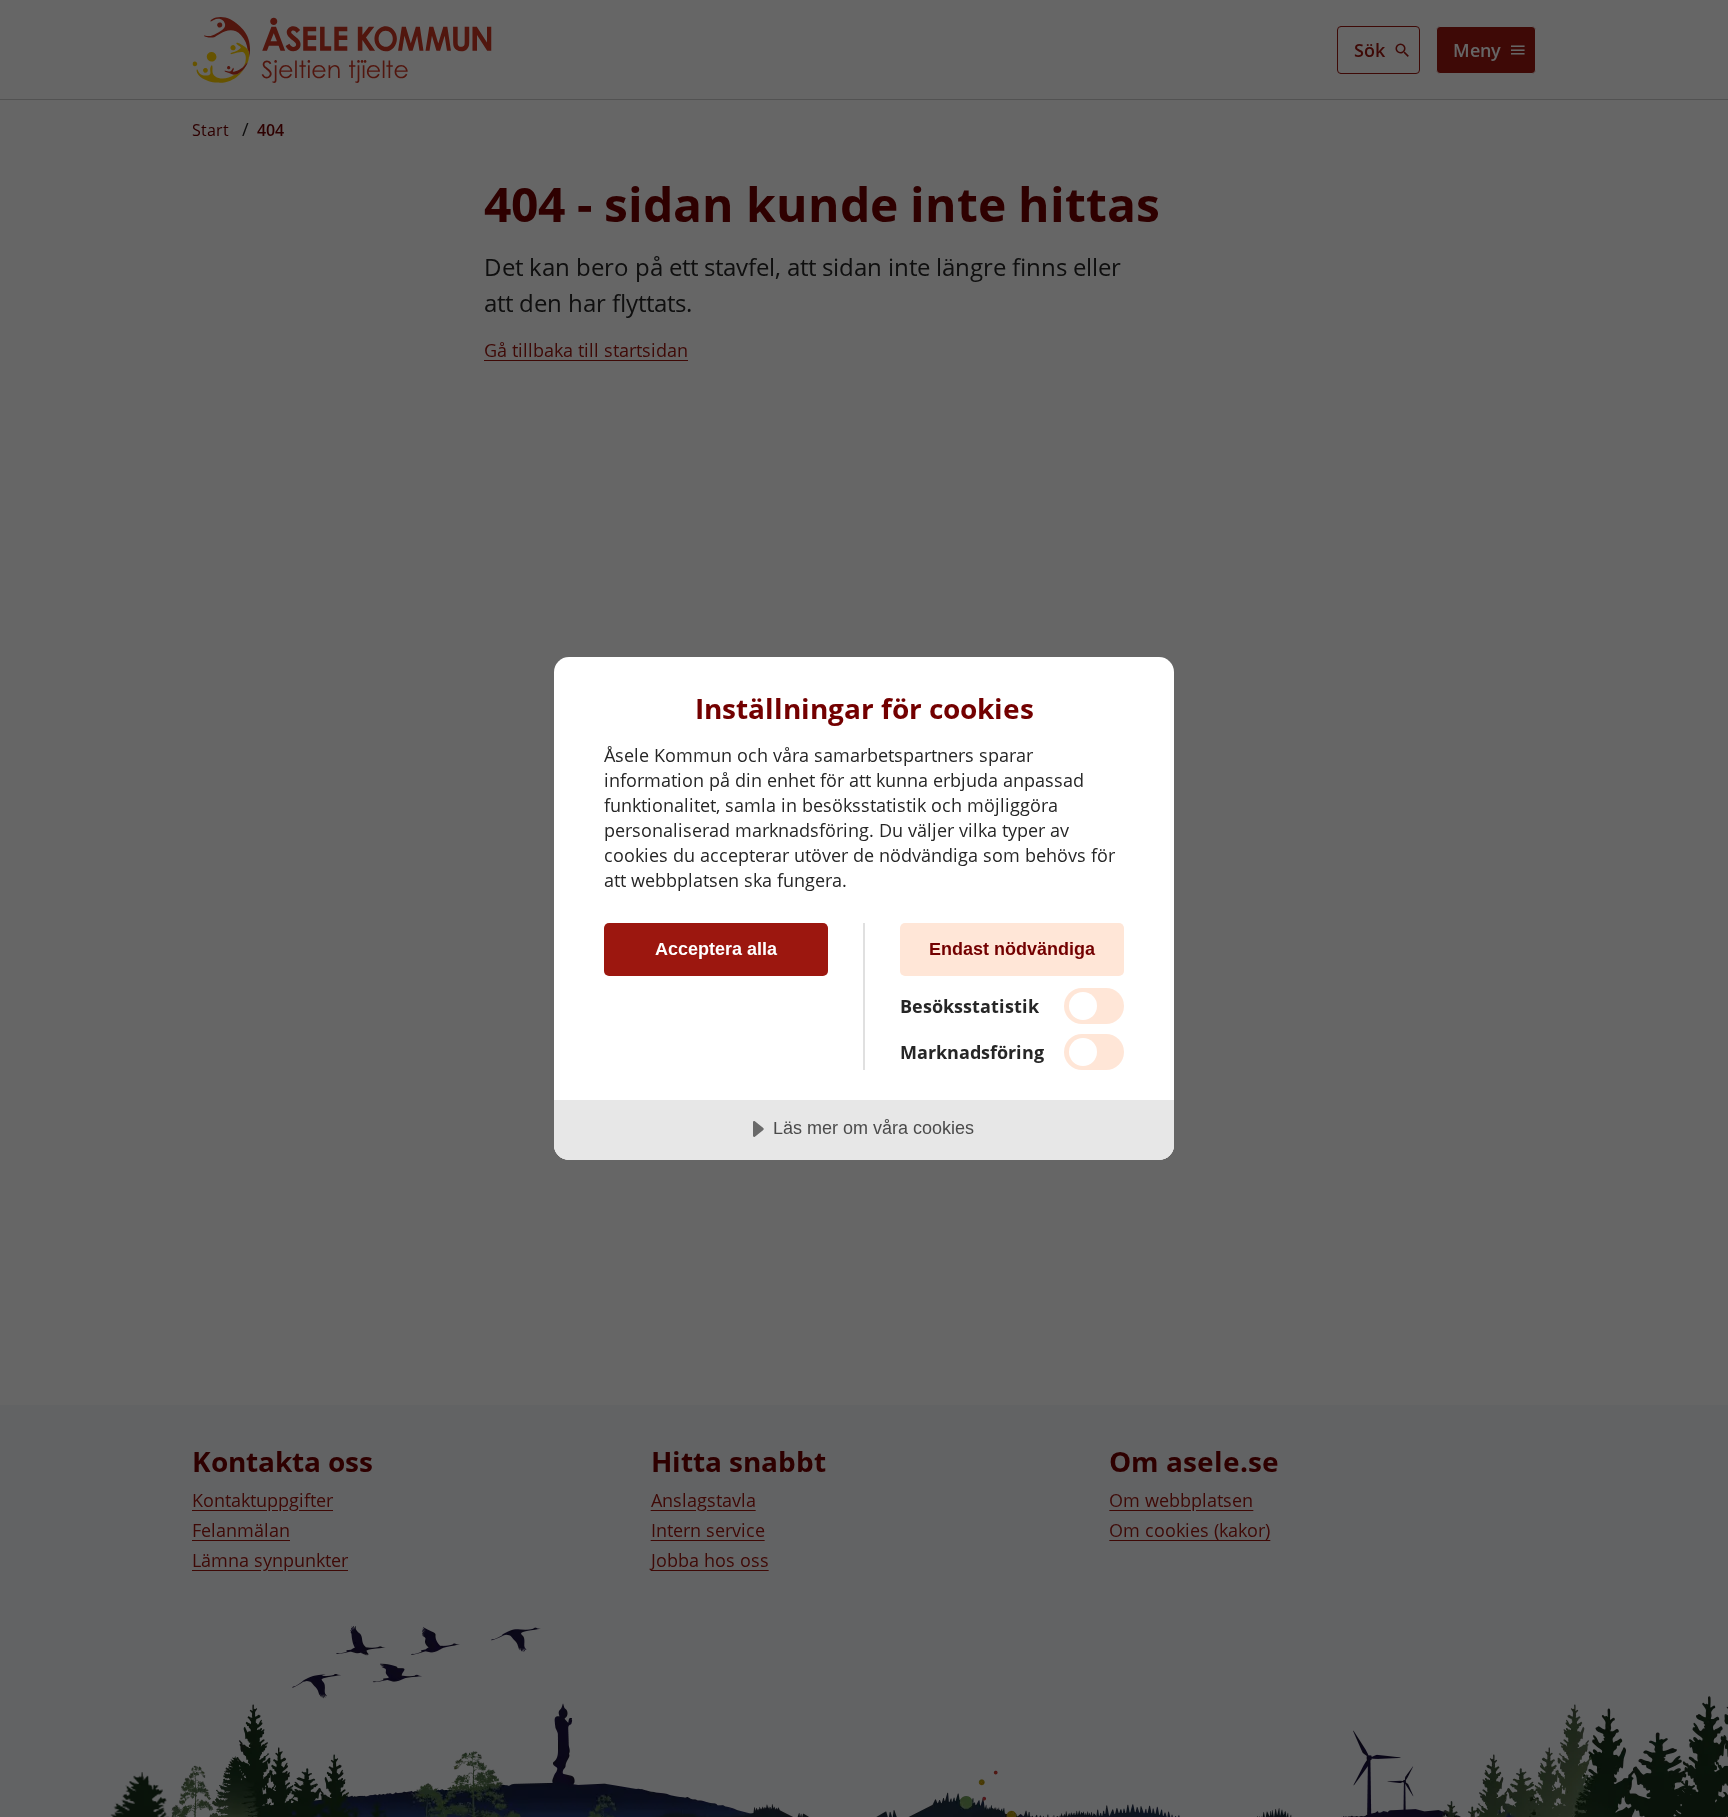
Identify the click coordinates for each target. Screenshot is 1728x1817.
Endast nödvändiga (1012, 949)
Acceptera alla (716, 949)
